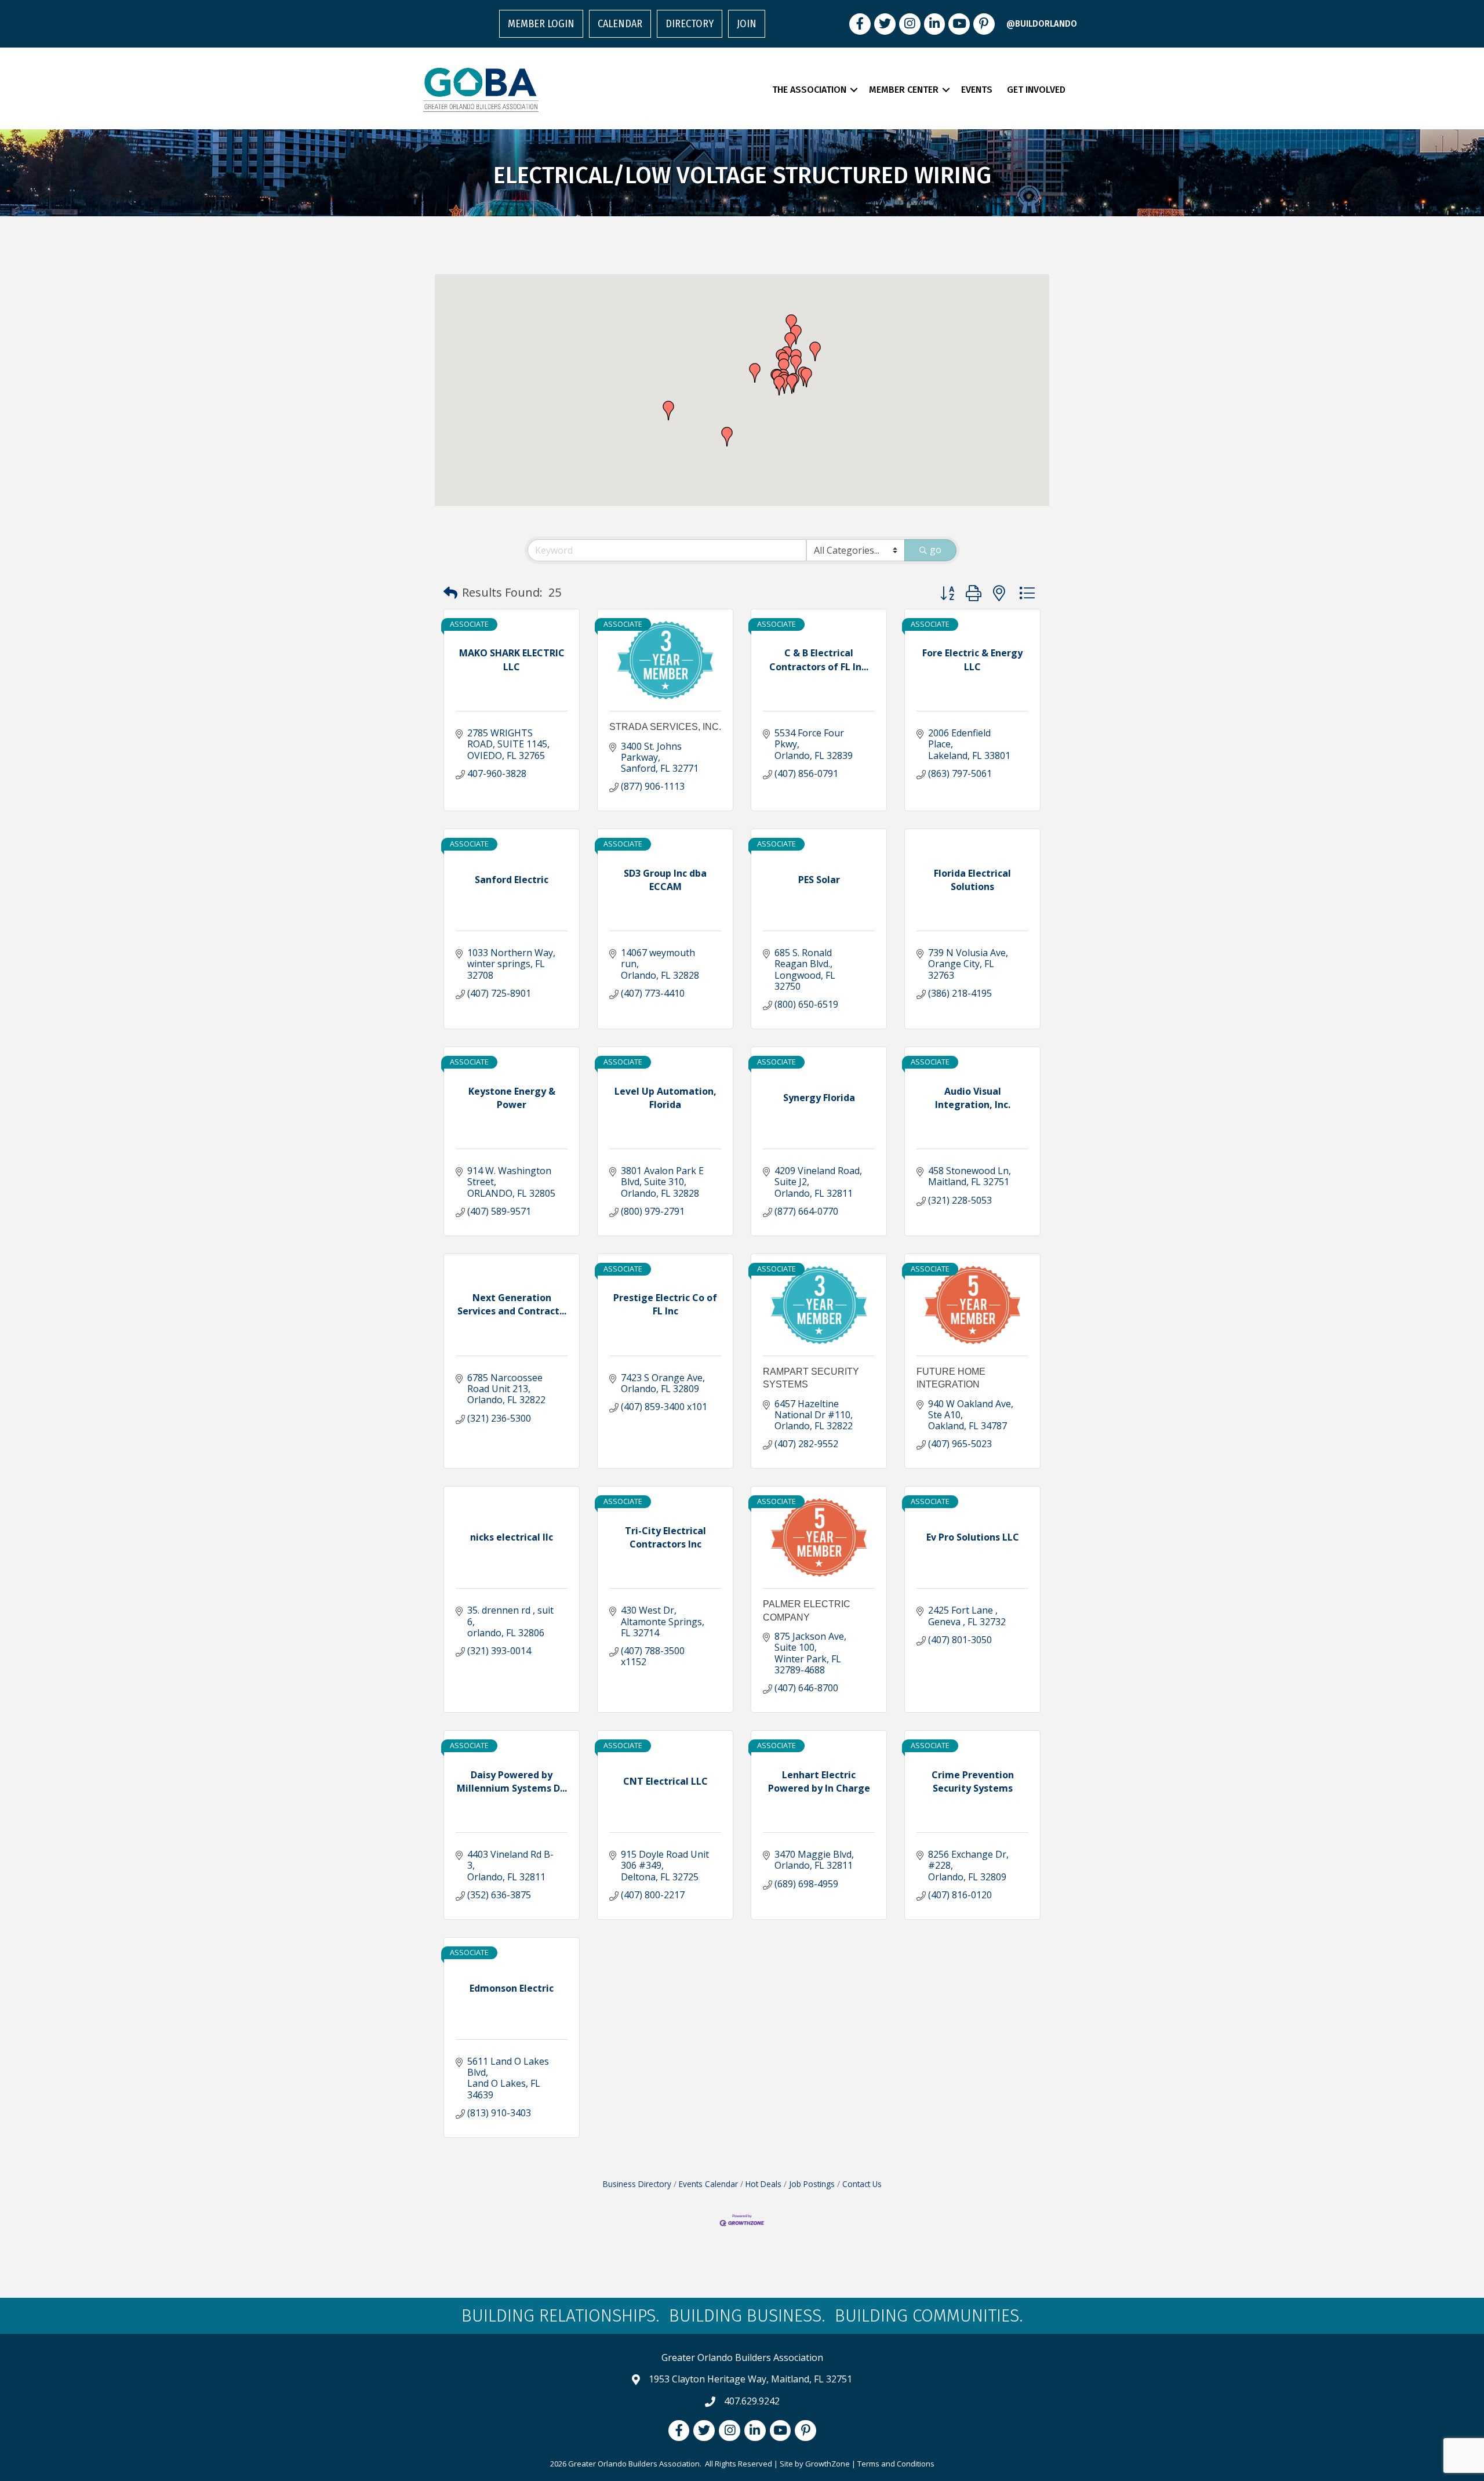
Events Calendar (708, 2184)
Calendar (620, 24)
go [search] (936, 550)
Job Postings (812, 2184)
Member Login (541, 24)
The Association (809, 90)
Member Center (904, 90)
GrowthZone (828, 2464)
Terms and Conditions (896, 2464)
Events (977, 90)
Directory (690, 24)
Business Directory (637, 2184)
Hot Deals (763, 2184)
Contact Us (862, 2184)
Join (747, 24)
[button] (790, 342)
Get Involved (1036, 90)
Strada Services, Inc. (665, 727)
